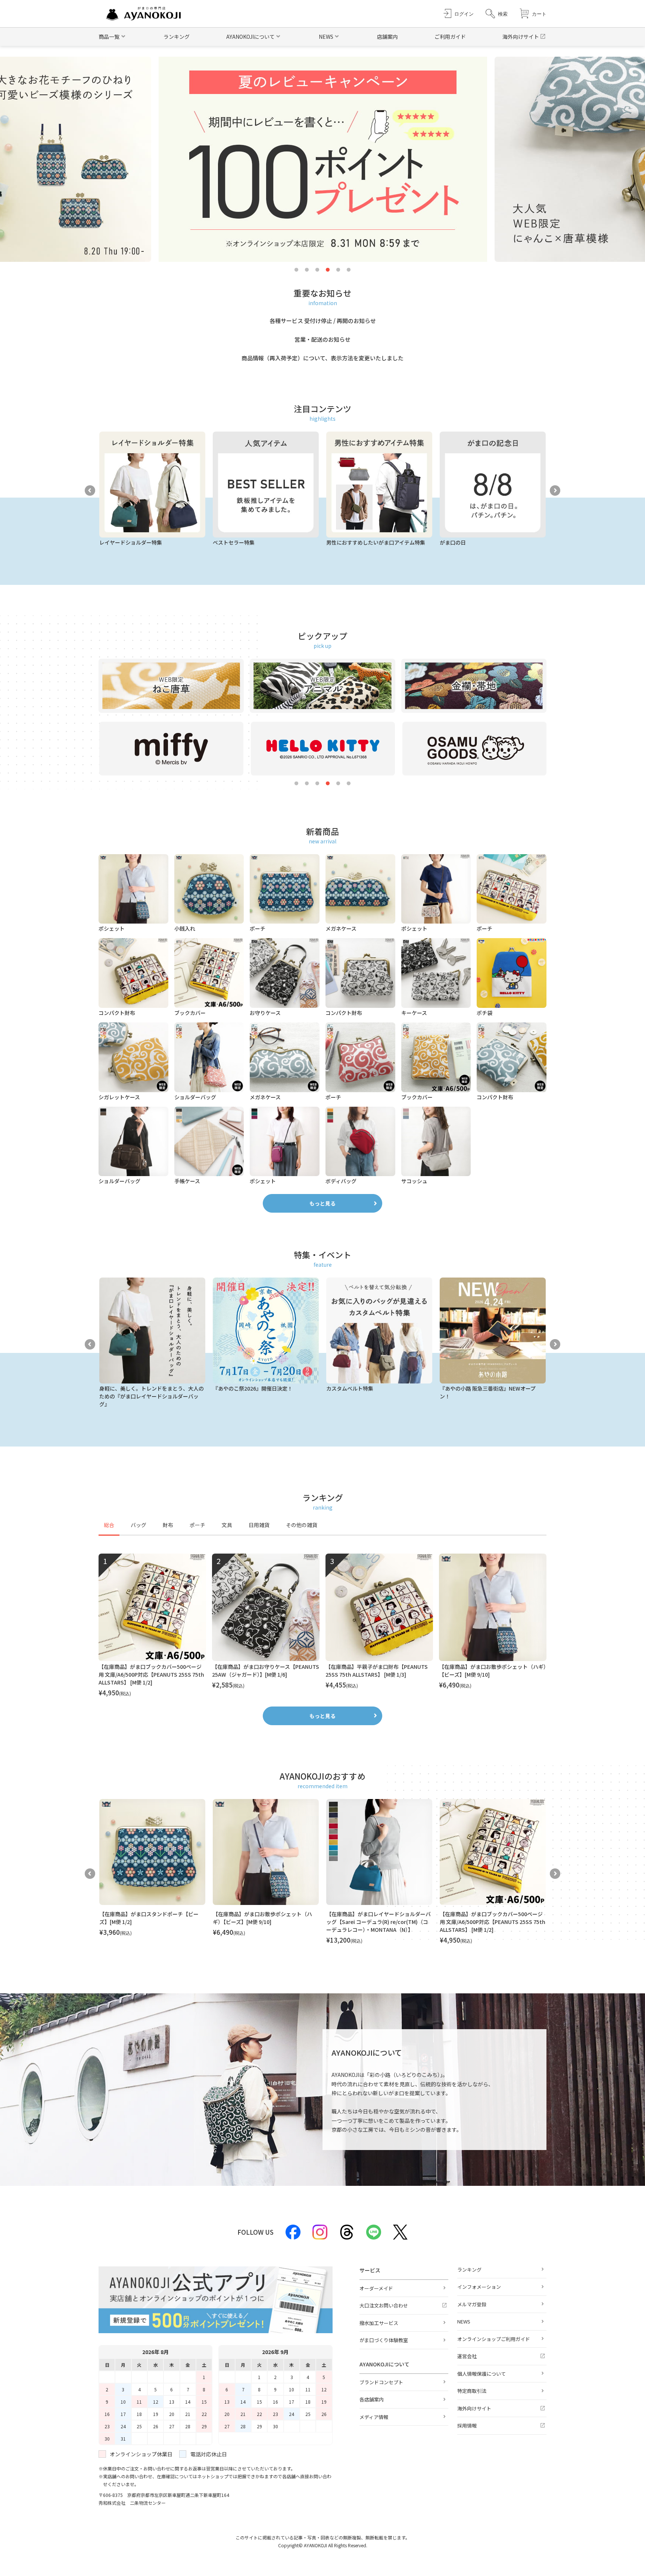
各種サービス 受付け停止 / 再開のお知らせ (323, 321)
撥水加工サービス (379, 2323)
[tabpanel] (322, 1626)
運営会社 (467, 2356)
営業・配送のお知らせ (322, 339)
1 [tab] (296, 270)
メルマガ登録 (472, 2304)
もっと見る (322, 1203)
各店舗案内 (372, 2399)
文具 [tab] (227, 1525)
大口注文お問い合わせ (384, 2305)
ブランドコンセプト (381, 2382)
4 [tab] (328, 270)
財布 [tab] (168, 1525)
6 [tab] (349, 270)
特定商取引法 (472, 2391)
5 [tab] (338, 270)
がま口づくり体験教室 (384, 2340)
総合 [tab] (109, 1525)
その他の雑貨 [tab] (302, 1525)
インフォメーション (479, 2287)
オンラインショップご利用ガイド (494, 2339)
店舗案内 (387, 37)
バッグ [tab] (138, 1525)
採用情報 (467, 2425)
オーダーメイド (376, 2288)
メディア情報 (374, 2417)
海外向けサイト (521, 37)
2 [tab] (307, 270)
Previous (90, 491)
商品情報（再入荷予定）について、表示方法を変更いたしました (322, 358)
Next (555, 491)
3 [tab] (317, 270)
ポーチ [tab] (197, 1525)
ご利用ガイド (450, 37)
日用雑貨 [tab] (259, 1525)
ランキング (177, 37)
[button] (497, 14)
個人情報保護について (482, 2374)
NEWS (464, 2321)
